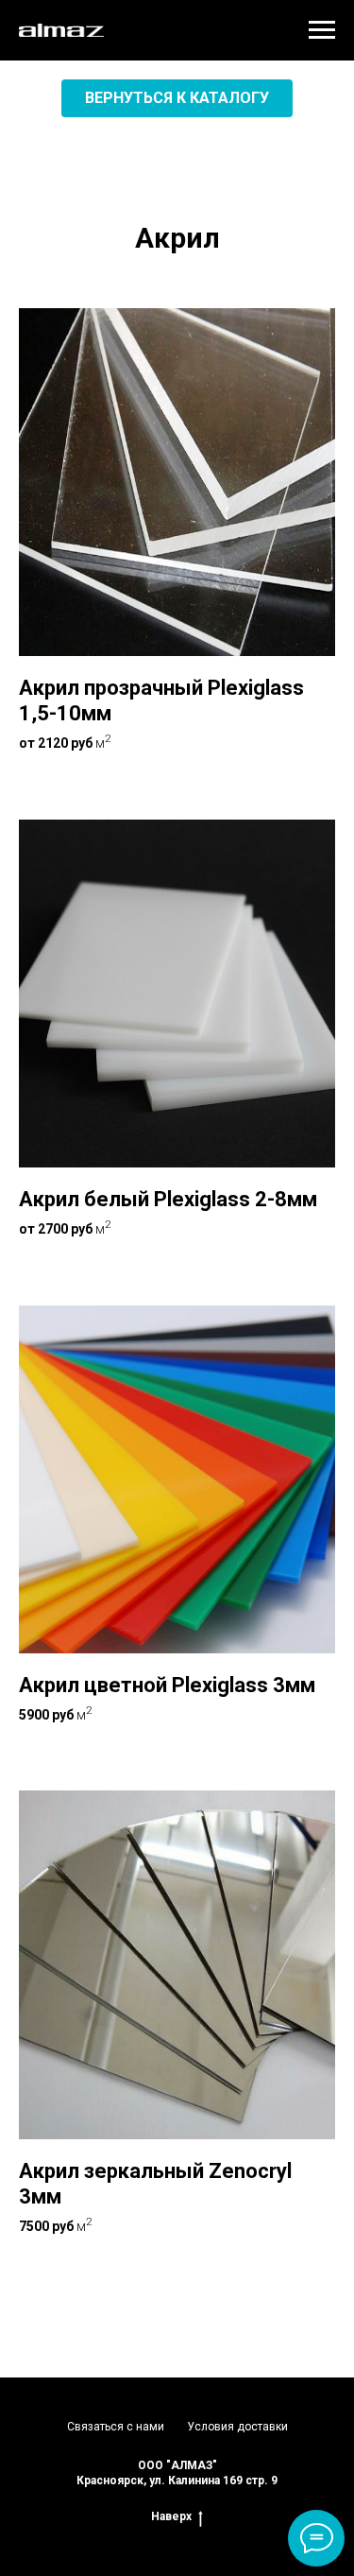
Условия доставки (237, 2427)
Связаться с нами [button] (116, 2427)
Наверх (171, 2516)
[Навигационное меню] (322, 30)
